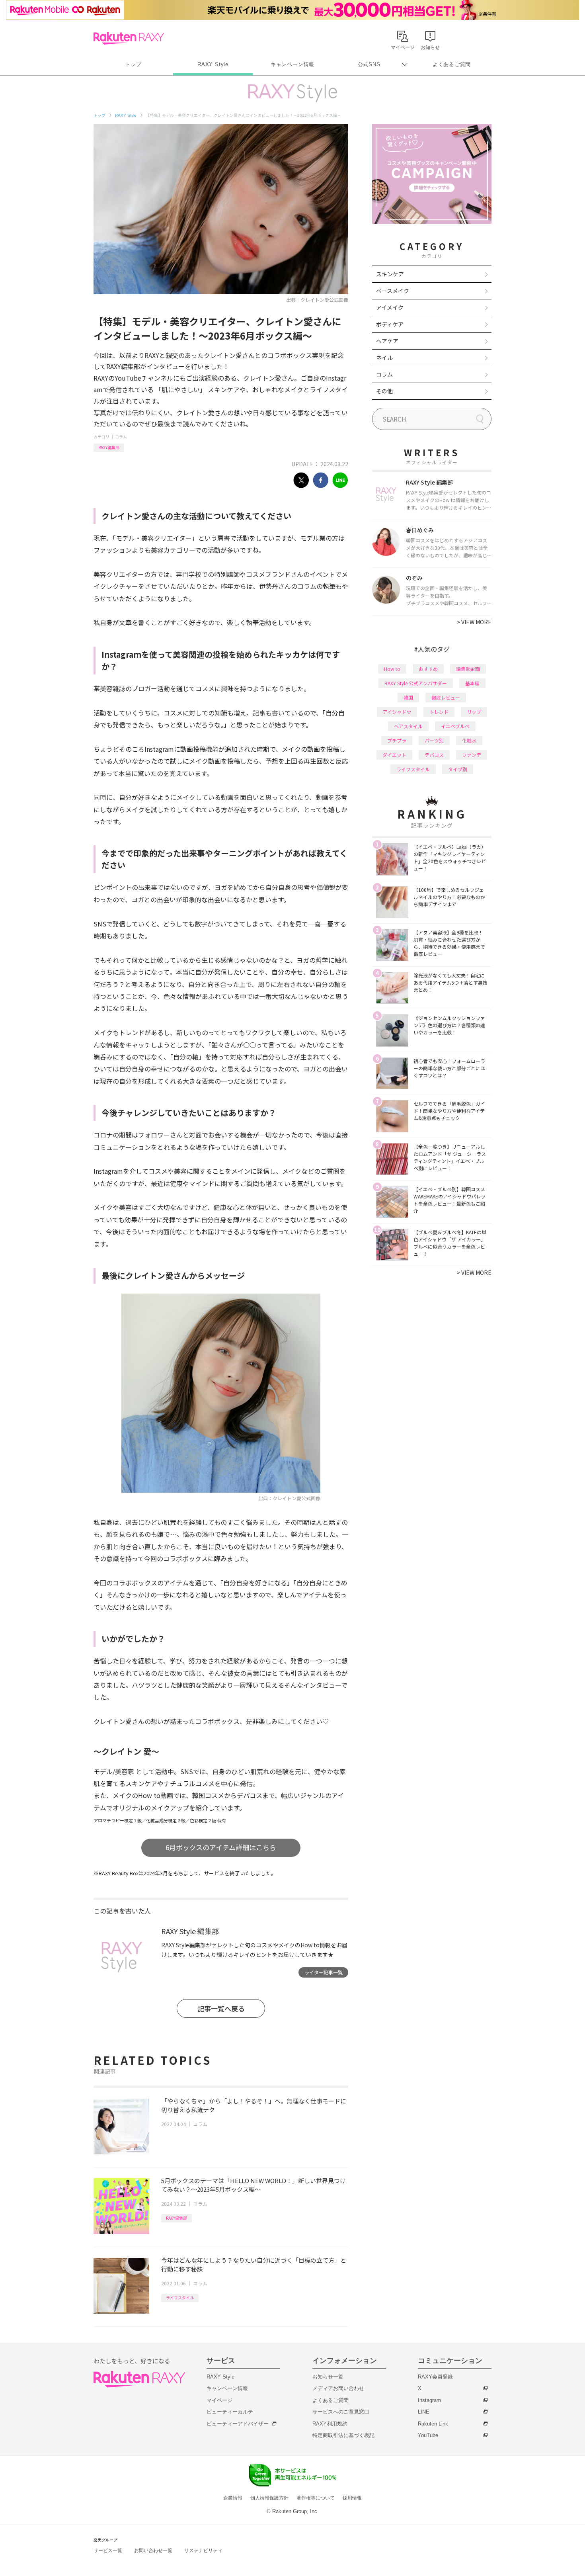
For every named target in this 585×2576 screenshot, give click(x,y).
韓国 (408, 697)
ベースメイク (393, 291)
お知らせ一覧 (328, 2377)
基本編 (472, 683)
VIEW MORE (474, 622)
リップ (474, 712)
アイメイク (390, 307)
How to (392, 669)
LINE (424, 2412)
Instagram (429, 2400)
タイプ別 (458, 769)
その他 (384, 391)
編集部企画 (468, 669)
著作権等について (316, 2498)
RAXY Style (213, 64)
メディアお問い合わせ (338, 2388)
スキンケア (390, 274)
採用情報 (352, 2498)
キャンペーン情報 (292, 64)
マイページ (219, 2400)
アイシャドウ (397, 712)
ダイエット (394, 755)
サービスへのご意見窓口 (341, 2412)
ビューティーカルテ (230, 2412)
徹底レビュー (446, 697)
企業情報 (233, 2498)
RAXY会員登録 (435, 2377)
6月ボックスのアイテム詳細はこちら (221, 1847)
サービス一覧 (108, 2551)
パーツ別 (434, 740)
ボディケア (390, 324)
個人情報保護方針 (269, 2498)
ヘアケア (387, 341)
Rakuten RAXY (129, 38)
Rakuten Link (433, 2424)
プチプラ (397, 740)
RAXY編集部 (109, 447)
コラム (121, 437)
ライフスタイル (180, 2297)
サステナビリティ (203, 2551)
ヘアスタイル (408, 726)
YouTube (428, 2435)
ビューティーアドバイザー (238, 2424)
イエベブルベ (455, 726)
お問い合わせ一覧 (153, 2551)
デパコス (434, 755)
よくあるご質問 (452, 64)
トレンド (439, 712)
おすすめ (428, 669)
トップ (133, 64)
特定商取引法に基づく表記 (343, 2435)
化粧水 (469, 740)
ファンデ (472, 755)
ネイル (384, 358)
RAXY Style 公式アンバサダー (416, 683)
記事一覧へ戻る (221, 2008)
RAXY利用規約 (330, 2424)
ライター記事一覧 (324, 1972)
